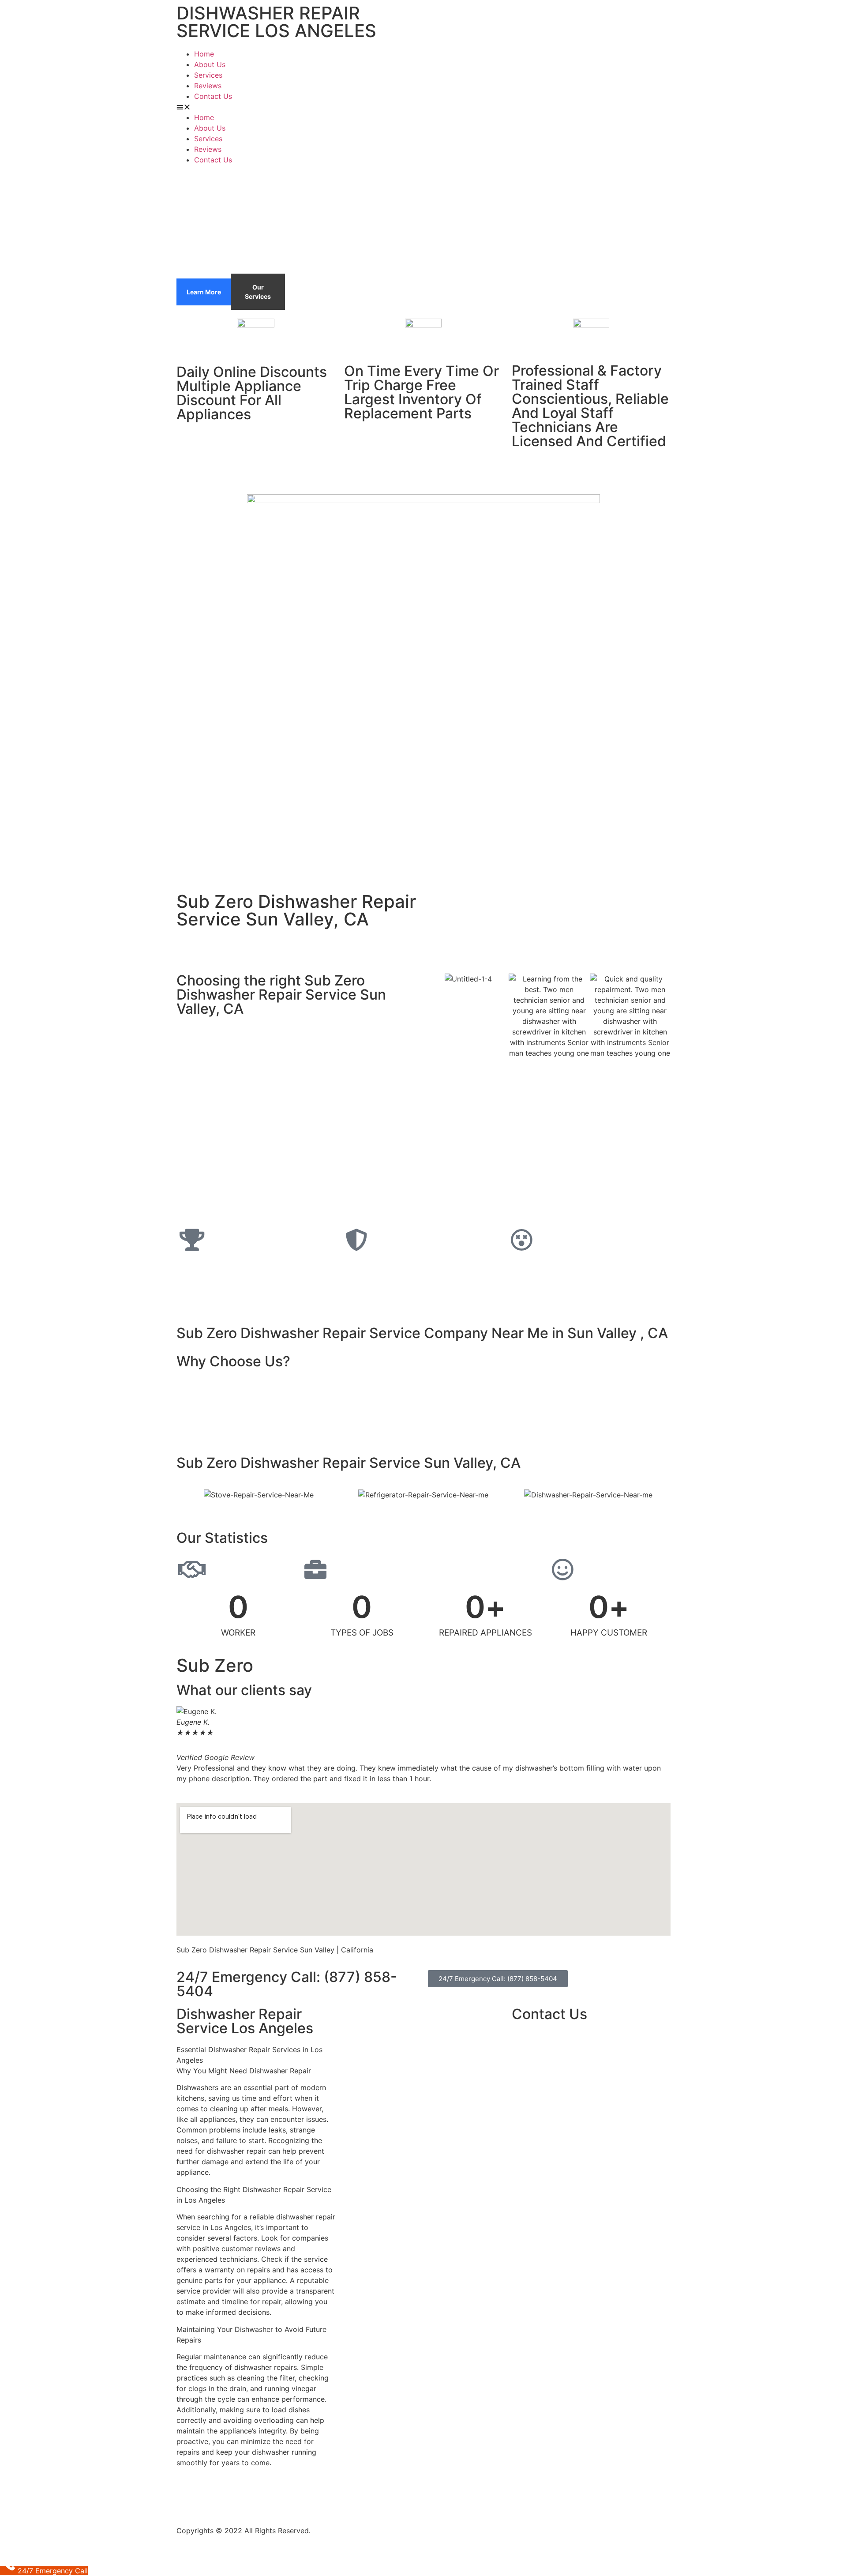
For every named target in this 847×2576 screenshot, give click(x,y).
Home (204, 54)
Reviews (208, 86)
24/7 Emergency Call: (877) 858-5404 (287, 1984)
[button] (423, 107)
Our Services (258, 292)
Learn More (204, 292)
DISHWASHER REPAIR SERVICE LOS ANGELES (276, 22)
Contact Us (213, 96)
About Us (210, 64)
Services (208, 75)
